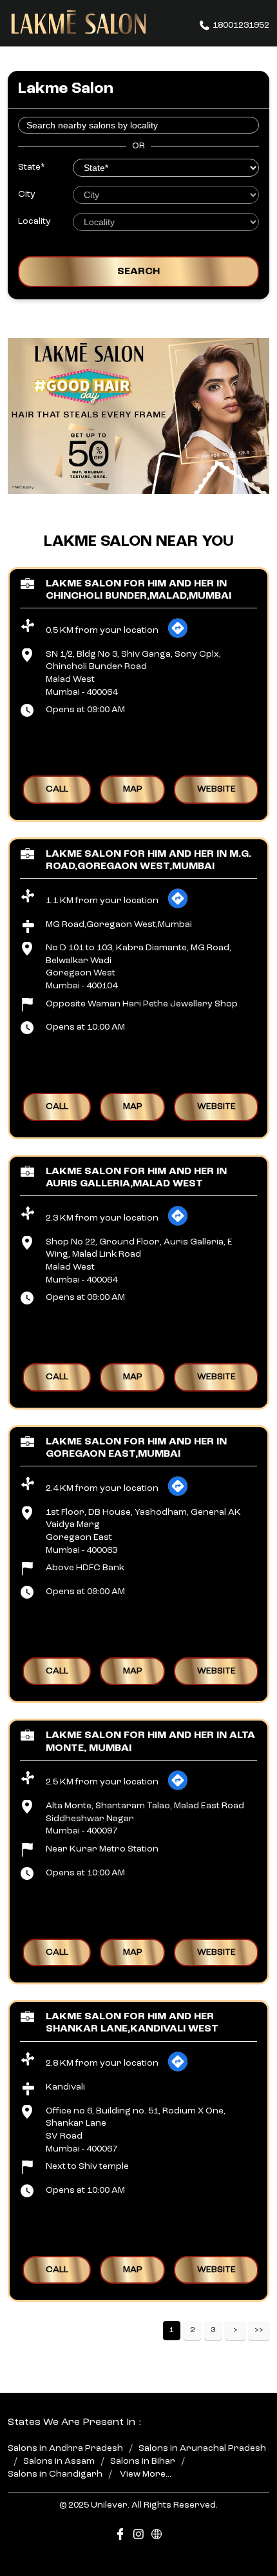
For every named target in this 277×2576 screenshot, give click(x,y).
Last (259, 2331)
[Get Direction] (178, 636)
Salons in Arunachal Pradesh (202, 2448)
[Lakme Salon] (79, 23)
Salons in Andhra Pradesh (65, 2448)
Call (57, 789)
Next (235, 2331)
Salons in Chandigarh (55, 2473)
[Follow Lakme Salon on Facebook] (120, 2536)
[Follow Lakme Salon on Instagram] (138, 2536)
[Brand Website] (157, 2536)
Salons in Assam (59, 2461)
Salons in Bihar (143, 2461)
